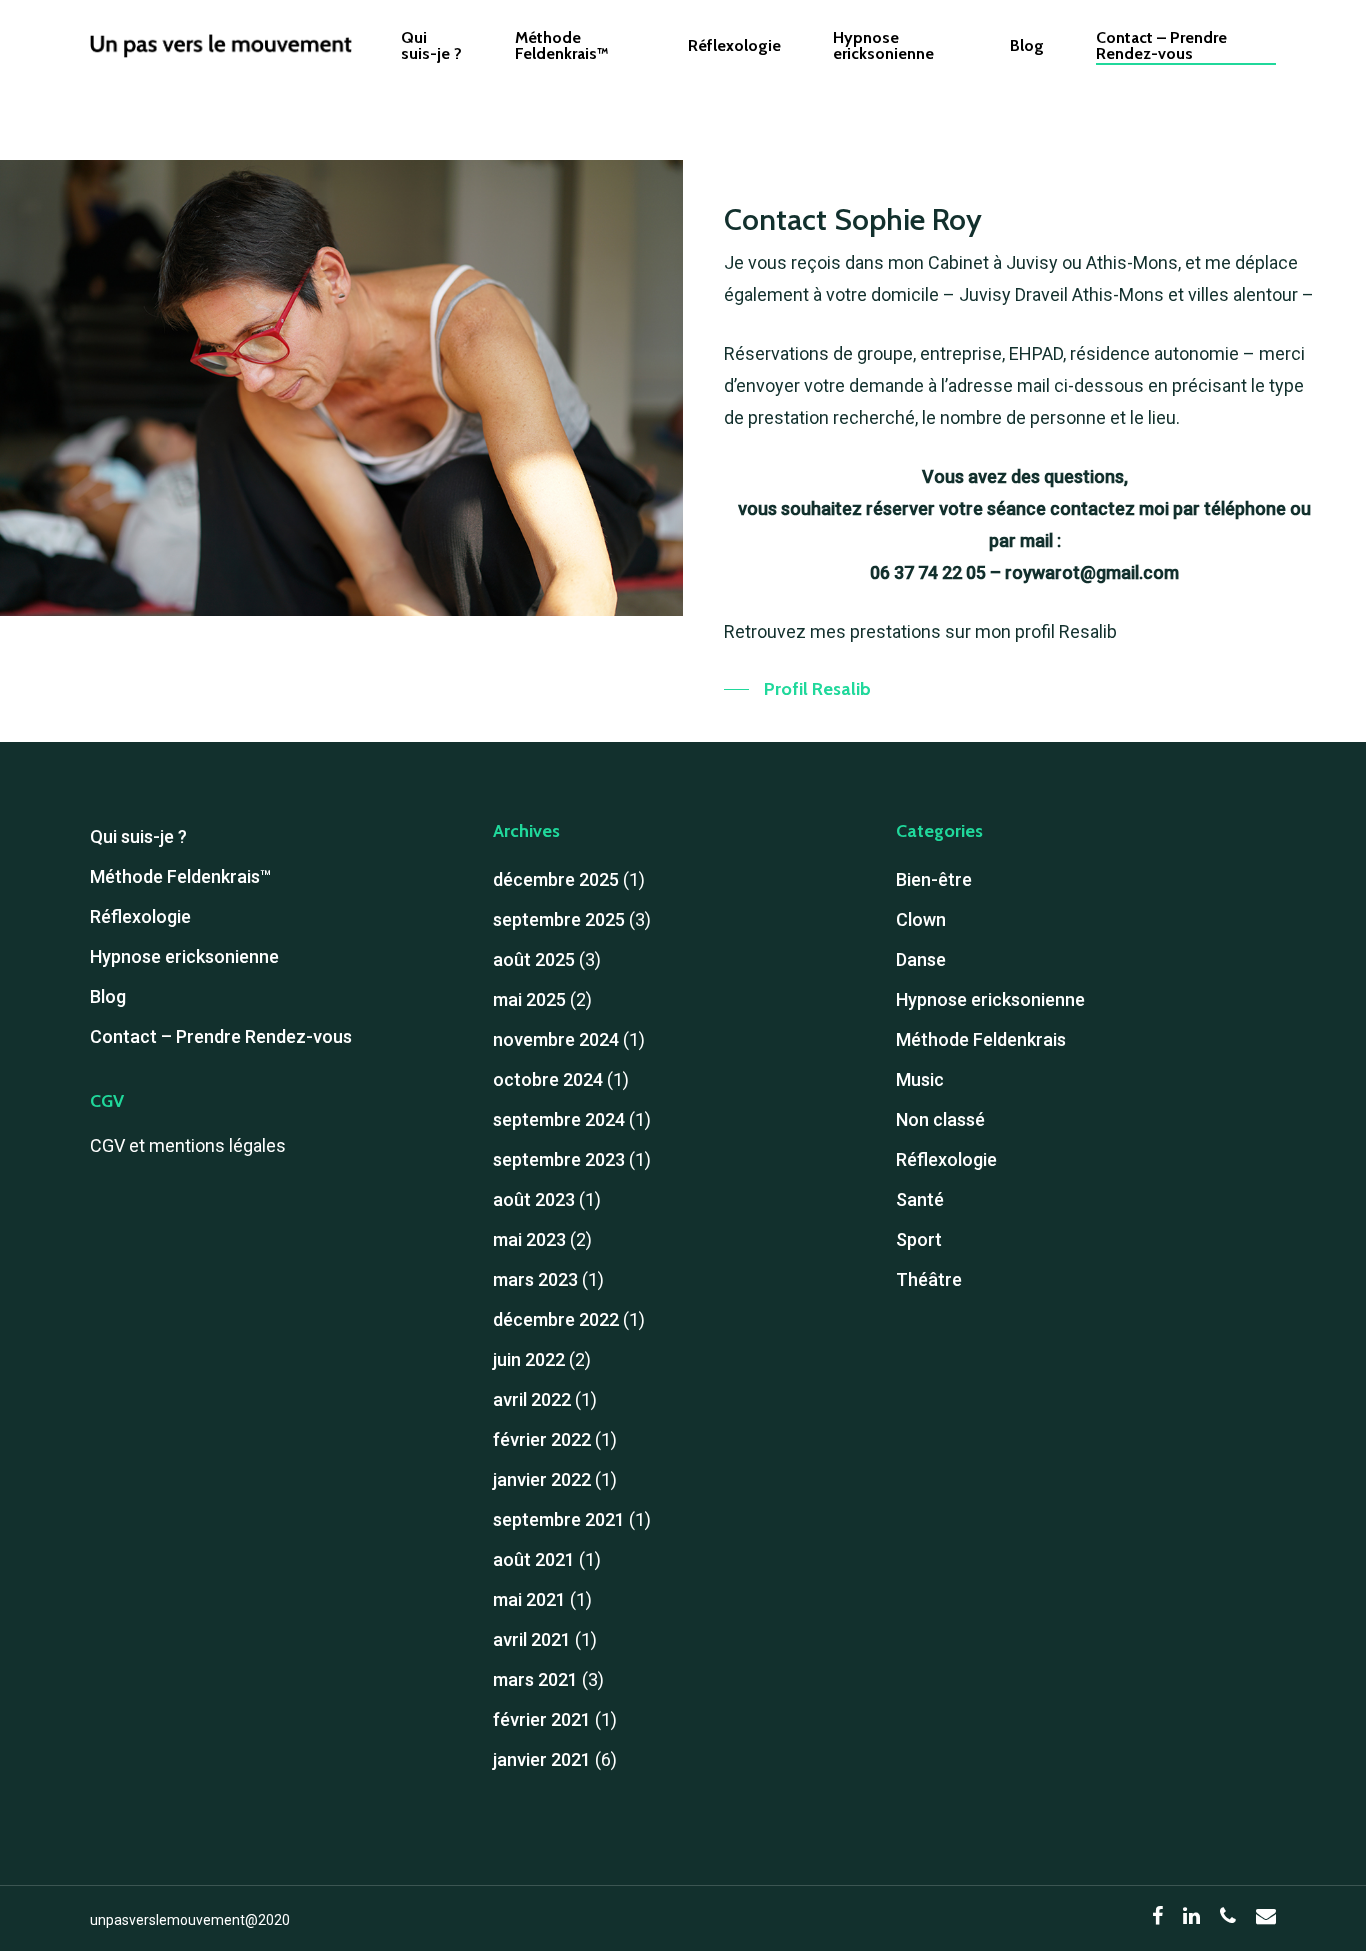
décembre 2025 (556, 879)
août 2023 (534, 1199)
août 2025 (534, 959)
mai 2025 (529, 999)
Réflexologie (734, 46)
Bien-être (934, 879)
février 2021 (542, 1719)
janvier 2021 (542, 1759)
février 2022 (542, 1439)
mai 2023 (529, 1239)
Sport (919, 1239)
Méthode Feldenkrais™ (562, 46)
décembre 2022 (556, 1319)
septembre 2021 (559, 1519)
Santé (920, 1199)
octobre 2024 (548, 1079)
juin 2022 (529, 1359)
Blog (1027, 46)
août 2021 (534, 1559)
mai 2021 (529, 1599)
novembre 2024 (556, 1039)
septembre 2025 (559, 919)
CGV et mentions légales (188, 1145)
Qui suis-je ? (431, 46)
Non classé (940, 1119)
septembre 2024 (559, 1119)
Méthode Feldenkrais (981, 1039)
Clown (921, 919)
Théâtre (929, 1279)
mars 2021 (535, 1679)
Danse (921, 959)
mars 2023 (535, 1279)
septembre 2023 (559, 1159)
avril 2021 (532, 1639)
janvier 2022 (542, 1479)
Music (920, 1079)
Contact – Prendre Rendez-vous (1161, 46)
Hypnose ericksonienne (883, 46)
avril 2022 (532, 1399)
